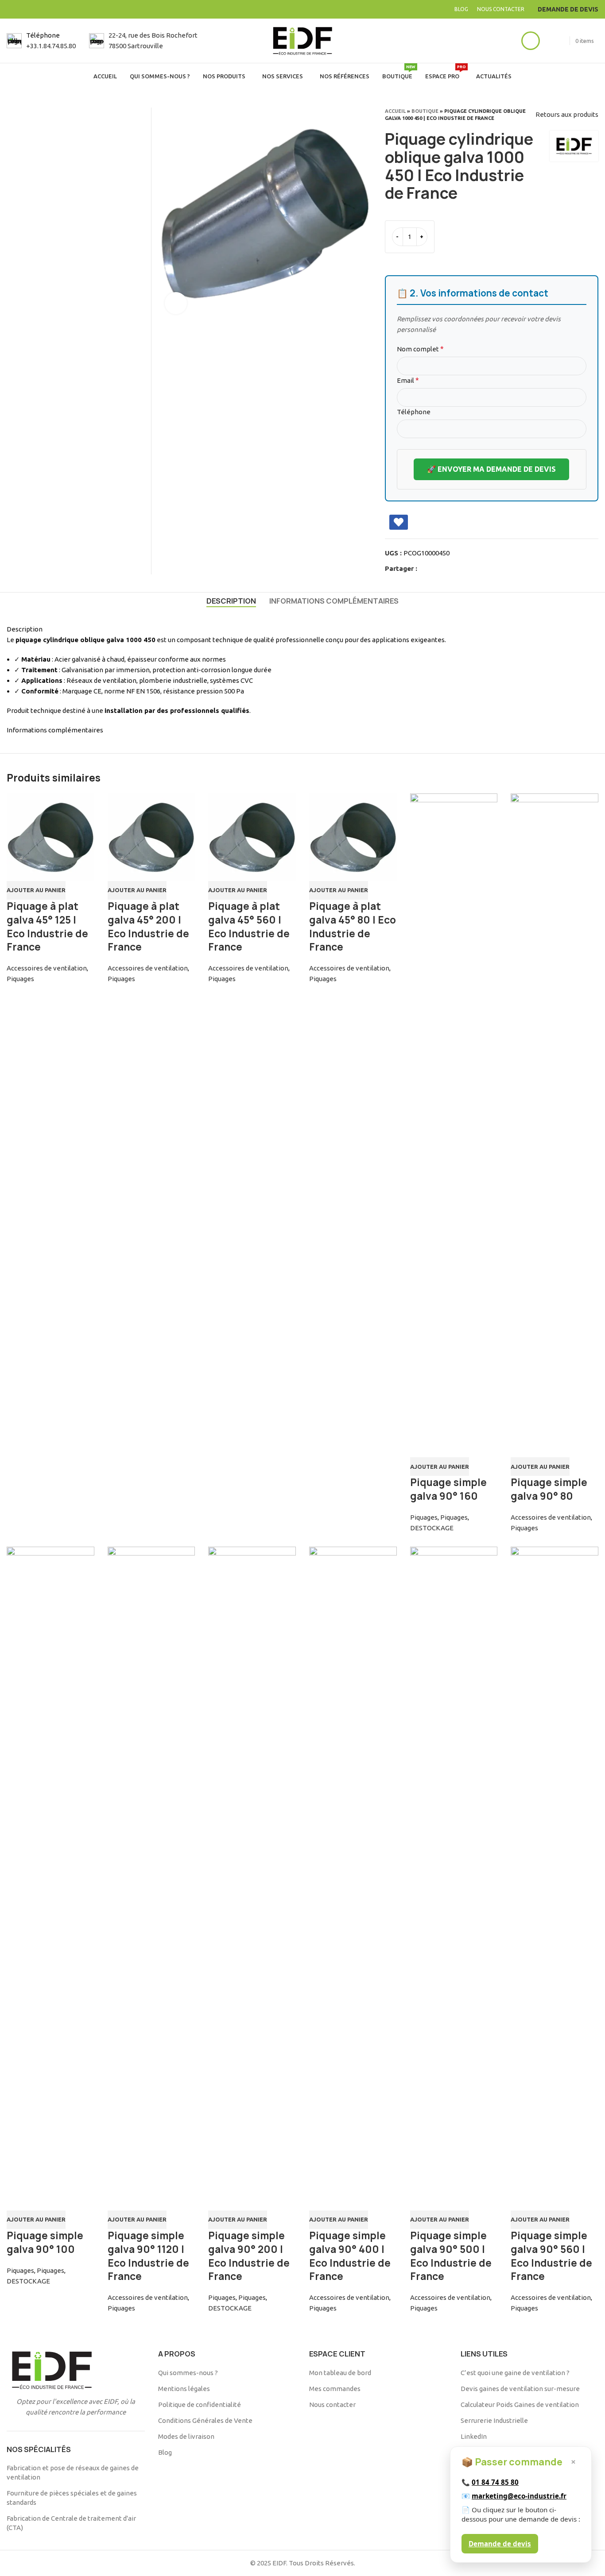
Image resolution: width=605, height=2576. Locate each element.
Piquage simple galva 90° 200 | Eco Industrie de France (249, 2256)
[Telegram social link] (475, 569)
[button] (36, 890)
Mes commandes (335, 2389)
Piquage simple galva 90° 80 (549, 1489)
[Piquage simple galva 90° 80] (555, 1125)
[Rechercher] (510, 41)
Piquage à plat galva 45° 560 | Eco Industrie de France (249, 927)
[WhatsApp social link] (465, 569)
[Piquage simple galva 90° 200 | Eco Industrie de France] (252, 1879)
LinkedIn (474, 2436)
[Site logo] (302, 40)
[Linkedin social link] (455, 569)
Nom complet (420, 349)
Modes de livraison (186, 2436)
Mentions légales (184, 2389)
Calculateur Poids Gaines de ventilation (520, 2405)
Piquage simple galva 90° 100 (45, 2243)
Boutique (425, 111)
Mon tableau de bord (340, 2373)
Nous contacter (332, 2405)
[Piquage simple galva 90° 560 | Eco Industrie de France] (555, 1879)
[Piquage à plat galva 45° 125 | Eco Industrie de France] (50, 837)
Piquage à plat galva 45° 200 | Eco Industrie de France (148, 927)
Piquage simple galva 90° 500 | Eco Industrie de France (451, 2256)
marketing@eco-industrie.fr (519, 2496)
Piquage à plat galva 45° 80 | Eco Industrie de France (353, 927)
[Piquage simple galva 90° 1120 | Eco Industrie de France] (151, 1879)
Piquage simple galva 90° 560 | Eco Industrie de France (551, 2256)
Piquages (20, 979)
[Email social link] (445, 569)
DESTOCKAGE (432, 1528)
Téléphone (414, 412)
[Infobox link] (41, 41)
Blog (165, 2452)
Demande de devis (500, 2544)
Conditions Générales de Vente (205, 2420)
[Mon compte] (531, 41)
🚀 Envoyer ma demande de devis (491, 469)
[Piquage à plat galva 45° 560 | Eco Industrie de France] (252, 837)
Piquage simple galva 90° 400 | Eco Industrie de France (350, 2256)
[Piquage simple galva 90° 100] (50, 1879)
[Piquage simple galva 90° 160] (454, 1125)
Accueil (395, 111)
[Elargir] (176, 303)
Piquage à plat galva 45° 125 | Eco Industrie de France (47, 927)
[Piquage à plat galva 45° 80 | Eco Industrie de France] (353, 837)
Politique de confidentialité (200, 2405)
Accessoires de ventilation (47, 968)
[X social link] (435, 569)
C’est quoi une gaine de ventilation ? (515, 2373)
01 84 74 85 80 (495, 2482)
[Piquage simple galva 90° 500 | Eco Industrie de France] (454, 1879)
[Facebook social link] (425, 569)
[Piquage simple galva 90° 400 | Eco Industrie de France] (353, 1879)
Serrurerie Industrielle (494, 2420)
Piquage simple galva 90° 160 (448, 1489)
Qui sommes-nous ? (188, 2373)
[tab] (231, 601)
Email (408, 380)
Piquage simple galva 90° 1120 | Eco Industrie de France (148, 2256)
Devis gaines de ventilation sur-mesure (520, 2389)
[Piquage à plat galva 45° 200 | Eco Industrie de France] (151, 837)
